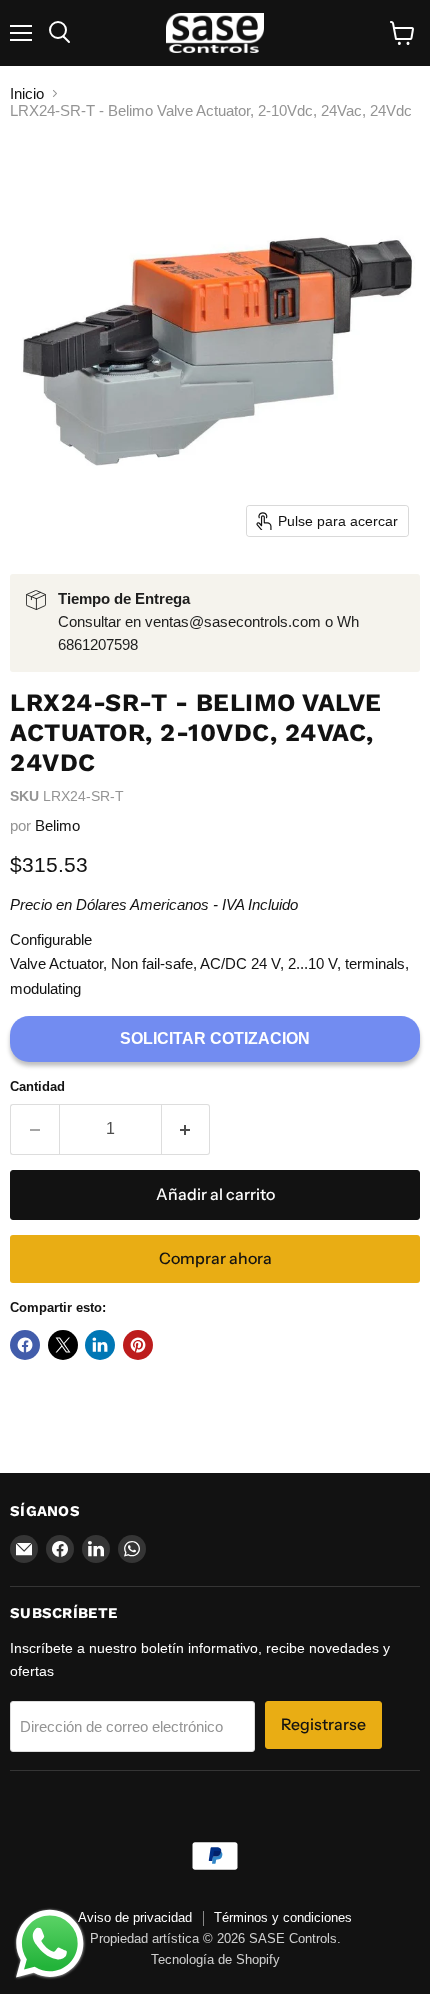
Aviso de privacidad (135, 1917)
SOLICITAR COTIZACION (215, 1038)
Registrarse (323, 1724)
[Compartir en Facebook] (25, 1345)
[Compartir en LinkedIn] (100, 1345)
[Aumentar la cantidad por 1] (186, 1129)
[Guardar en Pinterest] (138, 1345)
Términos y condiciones (283, 1917)
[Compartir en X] (63, 1345)
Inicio (27, 93)
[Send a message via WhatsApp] (50, 1944)
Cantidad (37, 1086)
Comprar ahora (215, 1258)
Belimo (57, 825)
